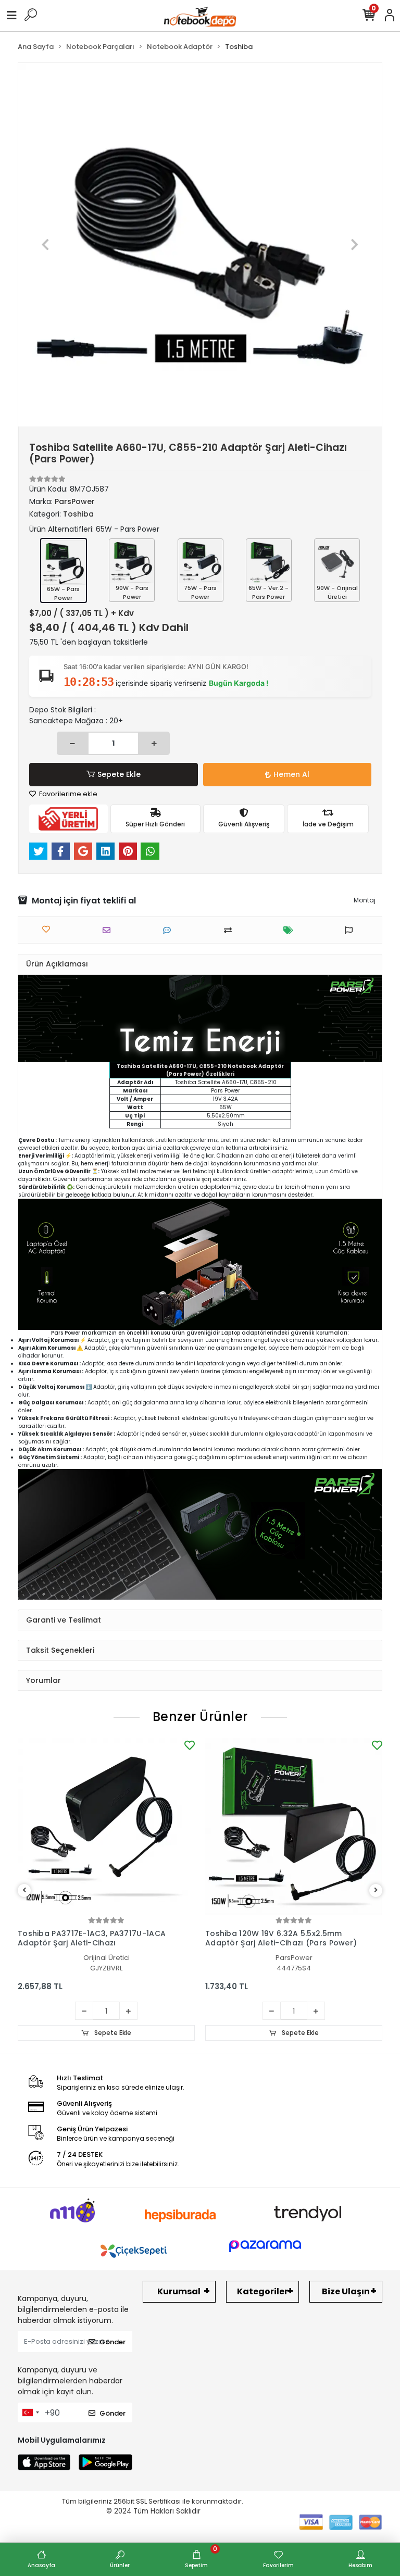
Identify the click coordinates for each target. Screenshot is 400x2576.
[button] (46, 245)
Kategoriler (262, 2291)
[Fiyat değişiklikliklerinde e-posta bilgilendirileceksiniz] (291, 930)
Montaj (365, 900)
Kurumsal (179, 2291)
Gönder (113, 2342)
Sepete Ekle (119, 774)
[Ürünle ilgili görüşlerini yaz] (170, 930)
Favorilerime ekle (67, 794)
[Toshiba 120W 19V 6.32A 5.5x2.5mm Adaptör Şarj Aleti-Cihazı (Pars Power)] (294, 1826)
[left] (24, 1890)
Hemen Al (291, 774)
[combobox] (30, 2412)
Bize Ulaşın (346, 2291)
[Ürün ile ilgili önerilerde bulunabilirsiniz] (351, 930)
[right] (376, 1890)
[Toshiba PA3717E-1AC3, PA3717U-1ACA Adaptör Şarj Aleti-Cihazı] (106, 1826)
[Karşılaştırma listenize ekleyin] (230, 930)
